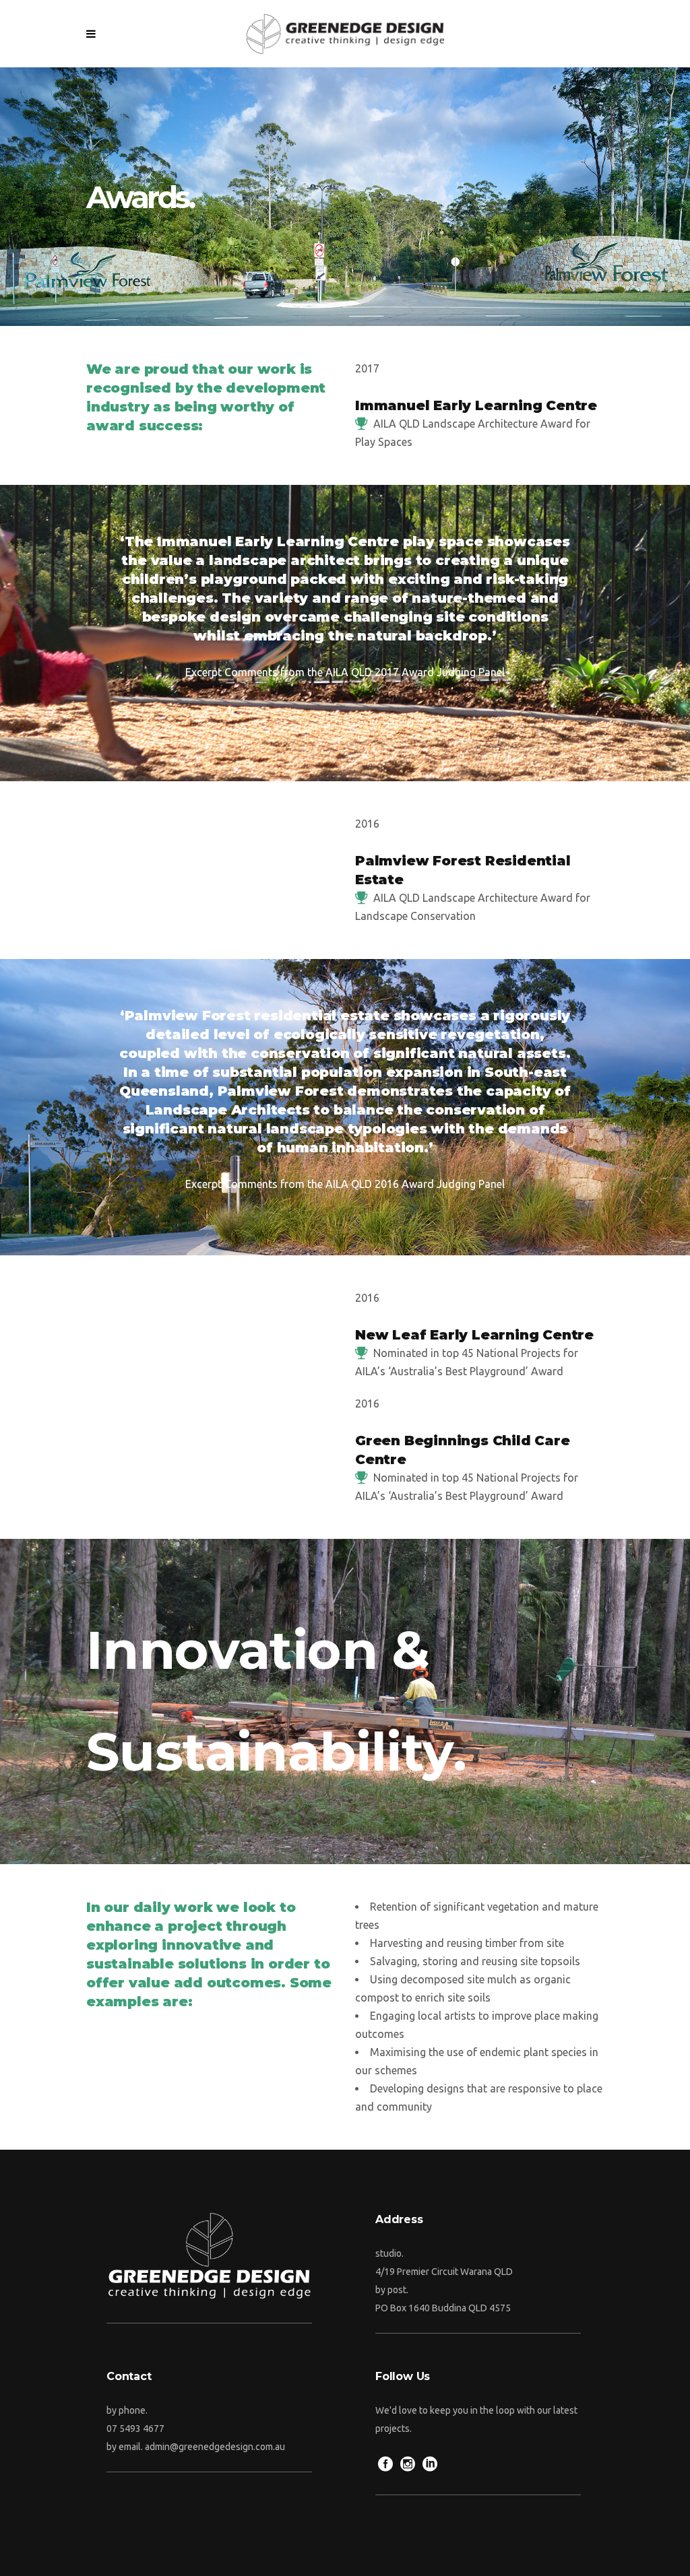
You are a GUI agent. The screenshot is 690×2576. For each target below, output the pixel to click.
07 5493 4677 (135, 2429)
